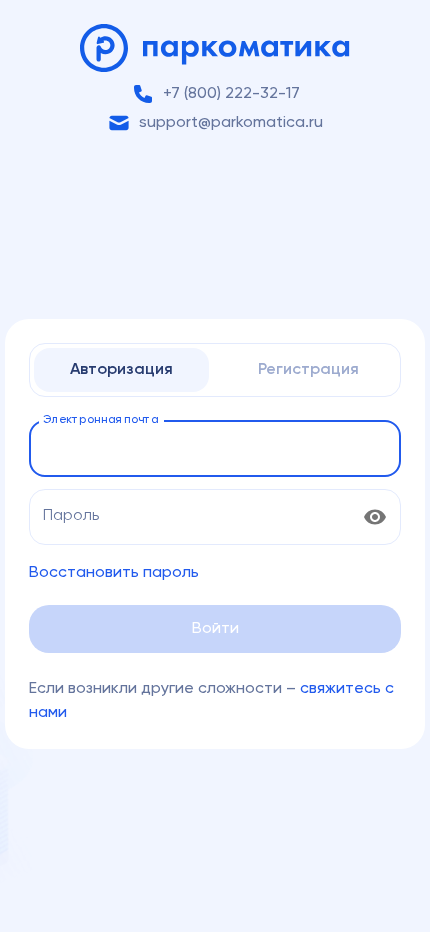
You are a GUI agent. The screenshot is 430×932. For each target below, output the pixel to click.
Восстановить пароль (114, 573)
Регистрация (308, 370)
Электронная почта (101, 420)
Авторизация (121, 370)
